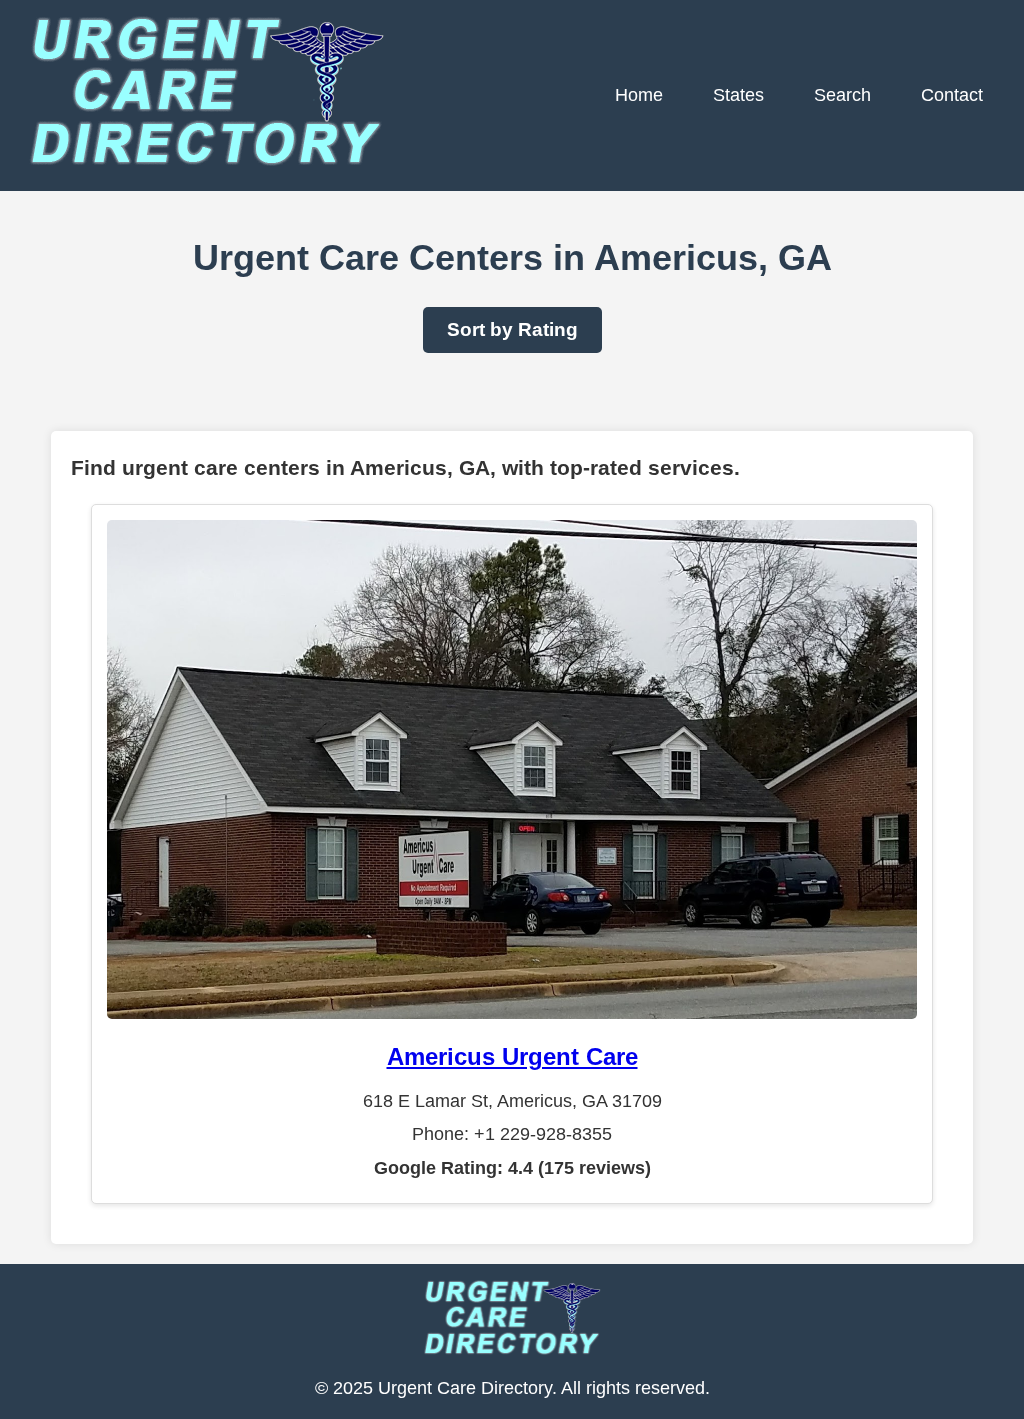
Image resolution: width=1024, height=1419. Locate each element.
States (738, 95)
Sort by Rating (512, 329)
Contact (952, 95)
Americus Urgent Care (512, 1056)
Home (639, 95)
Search (842, 95)
